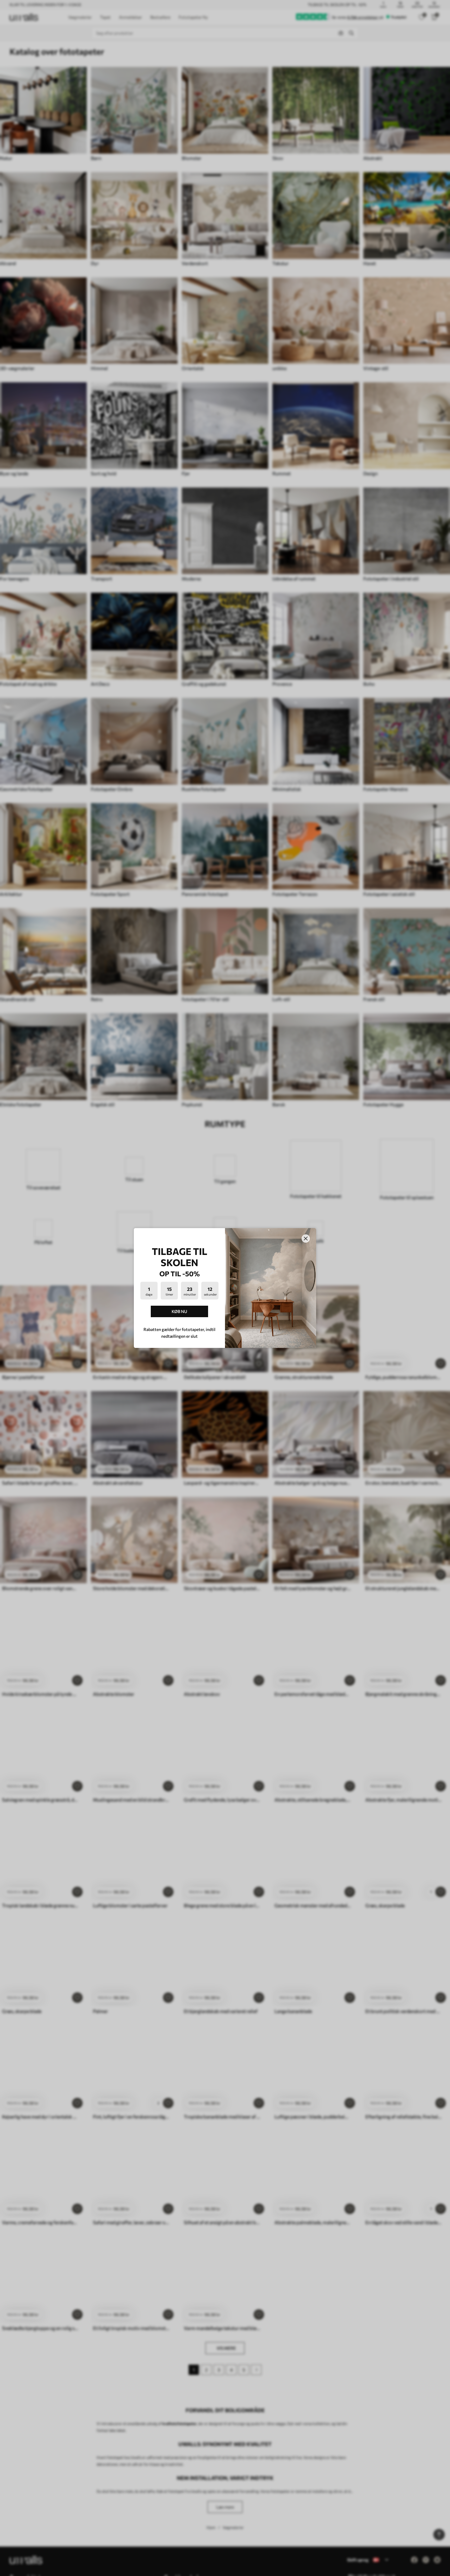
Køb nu (179, 1311)
